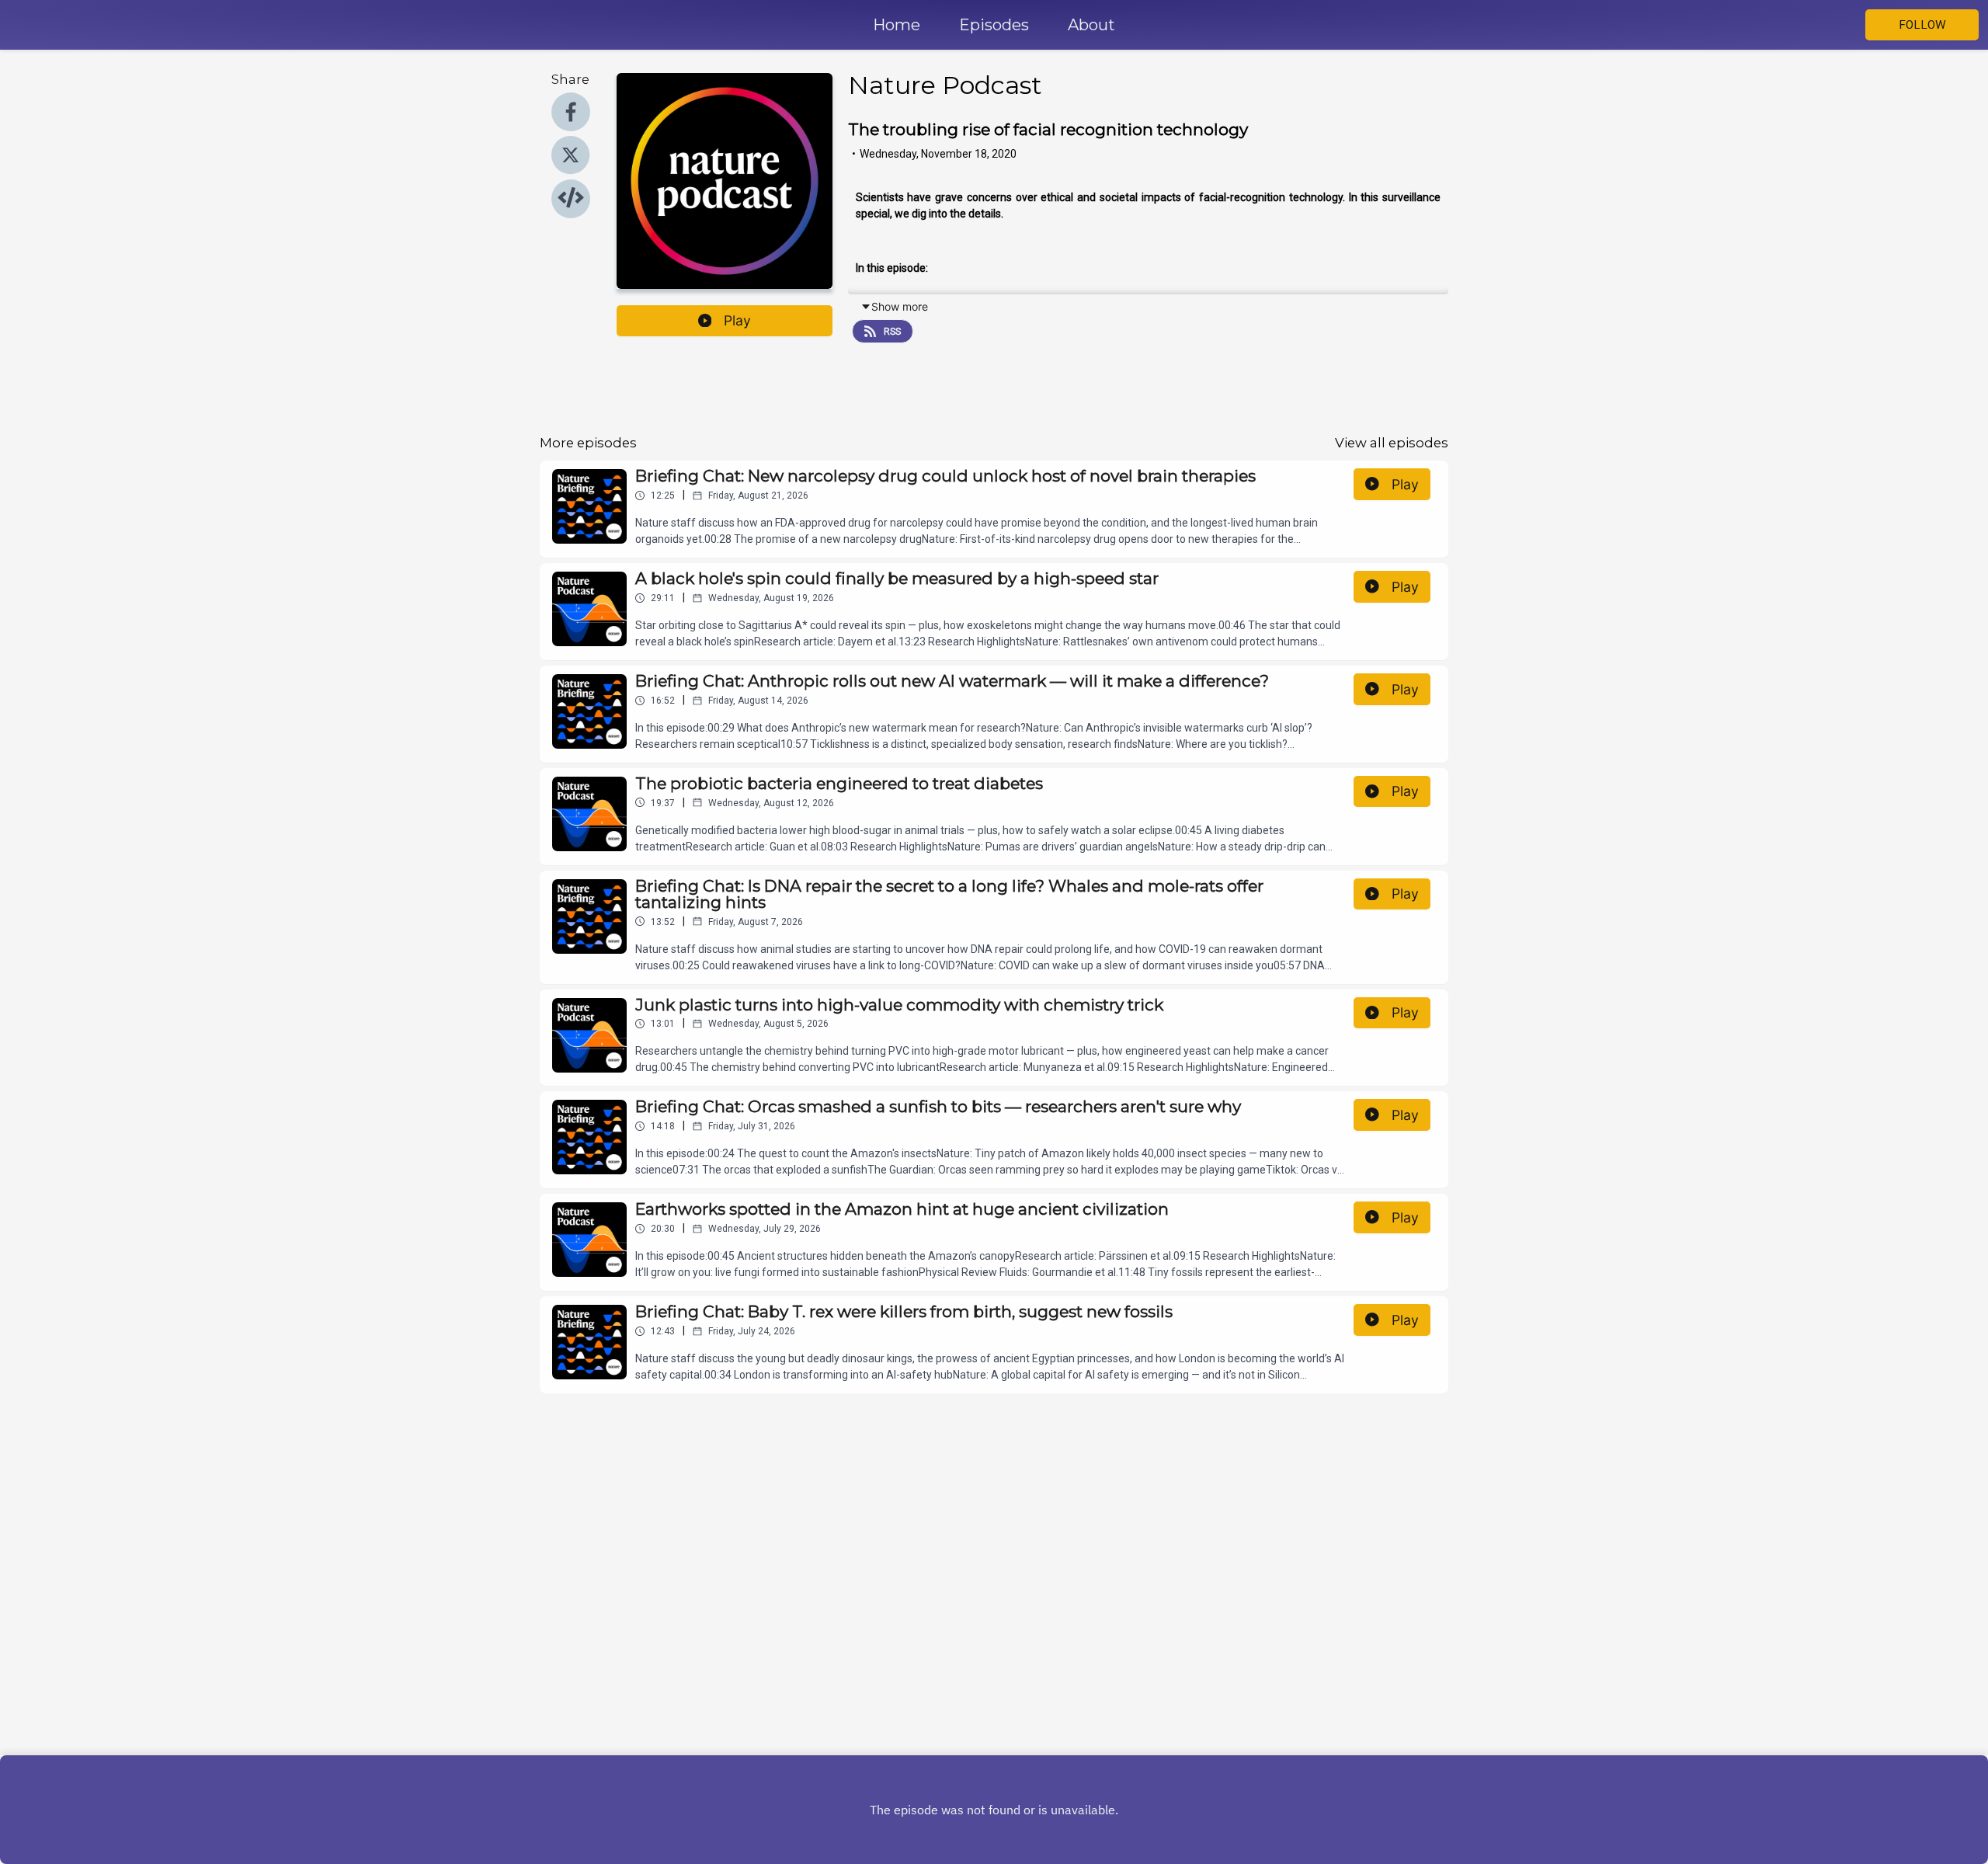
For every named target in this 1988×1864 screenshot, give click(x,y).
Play (737, 320)
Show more (900, 306)
